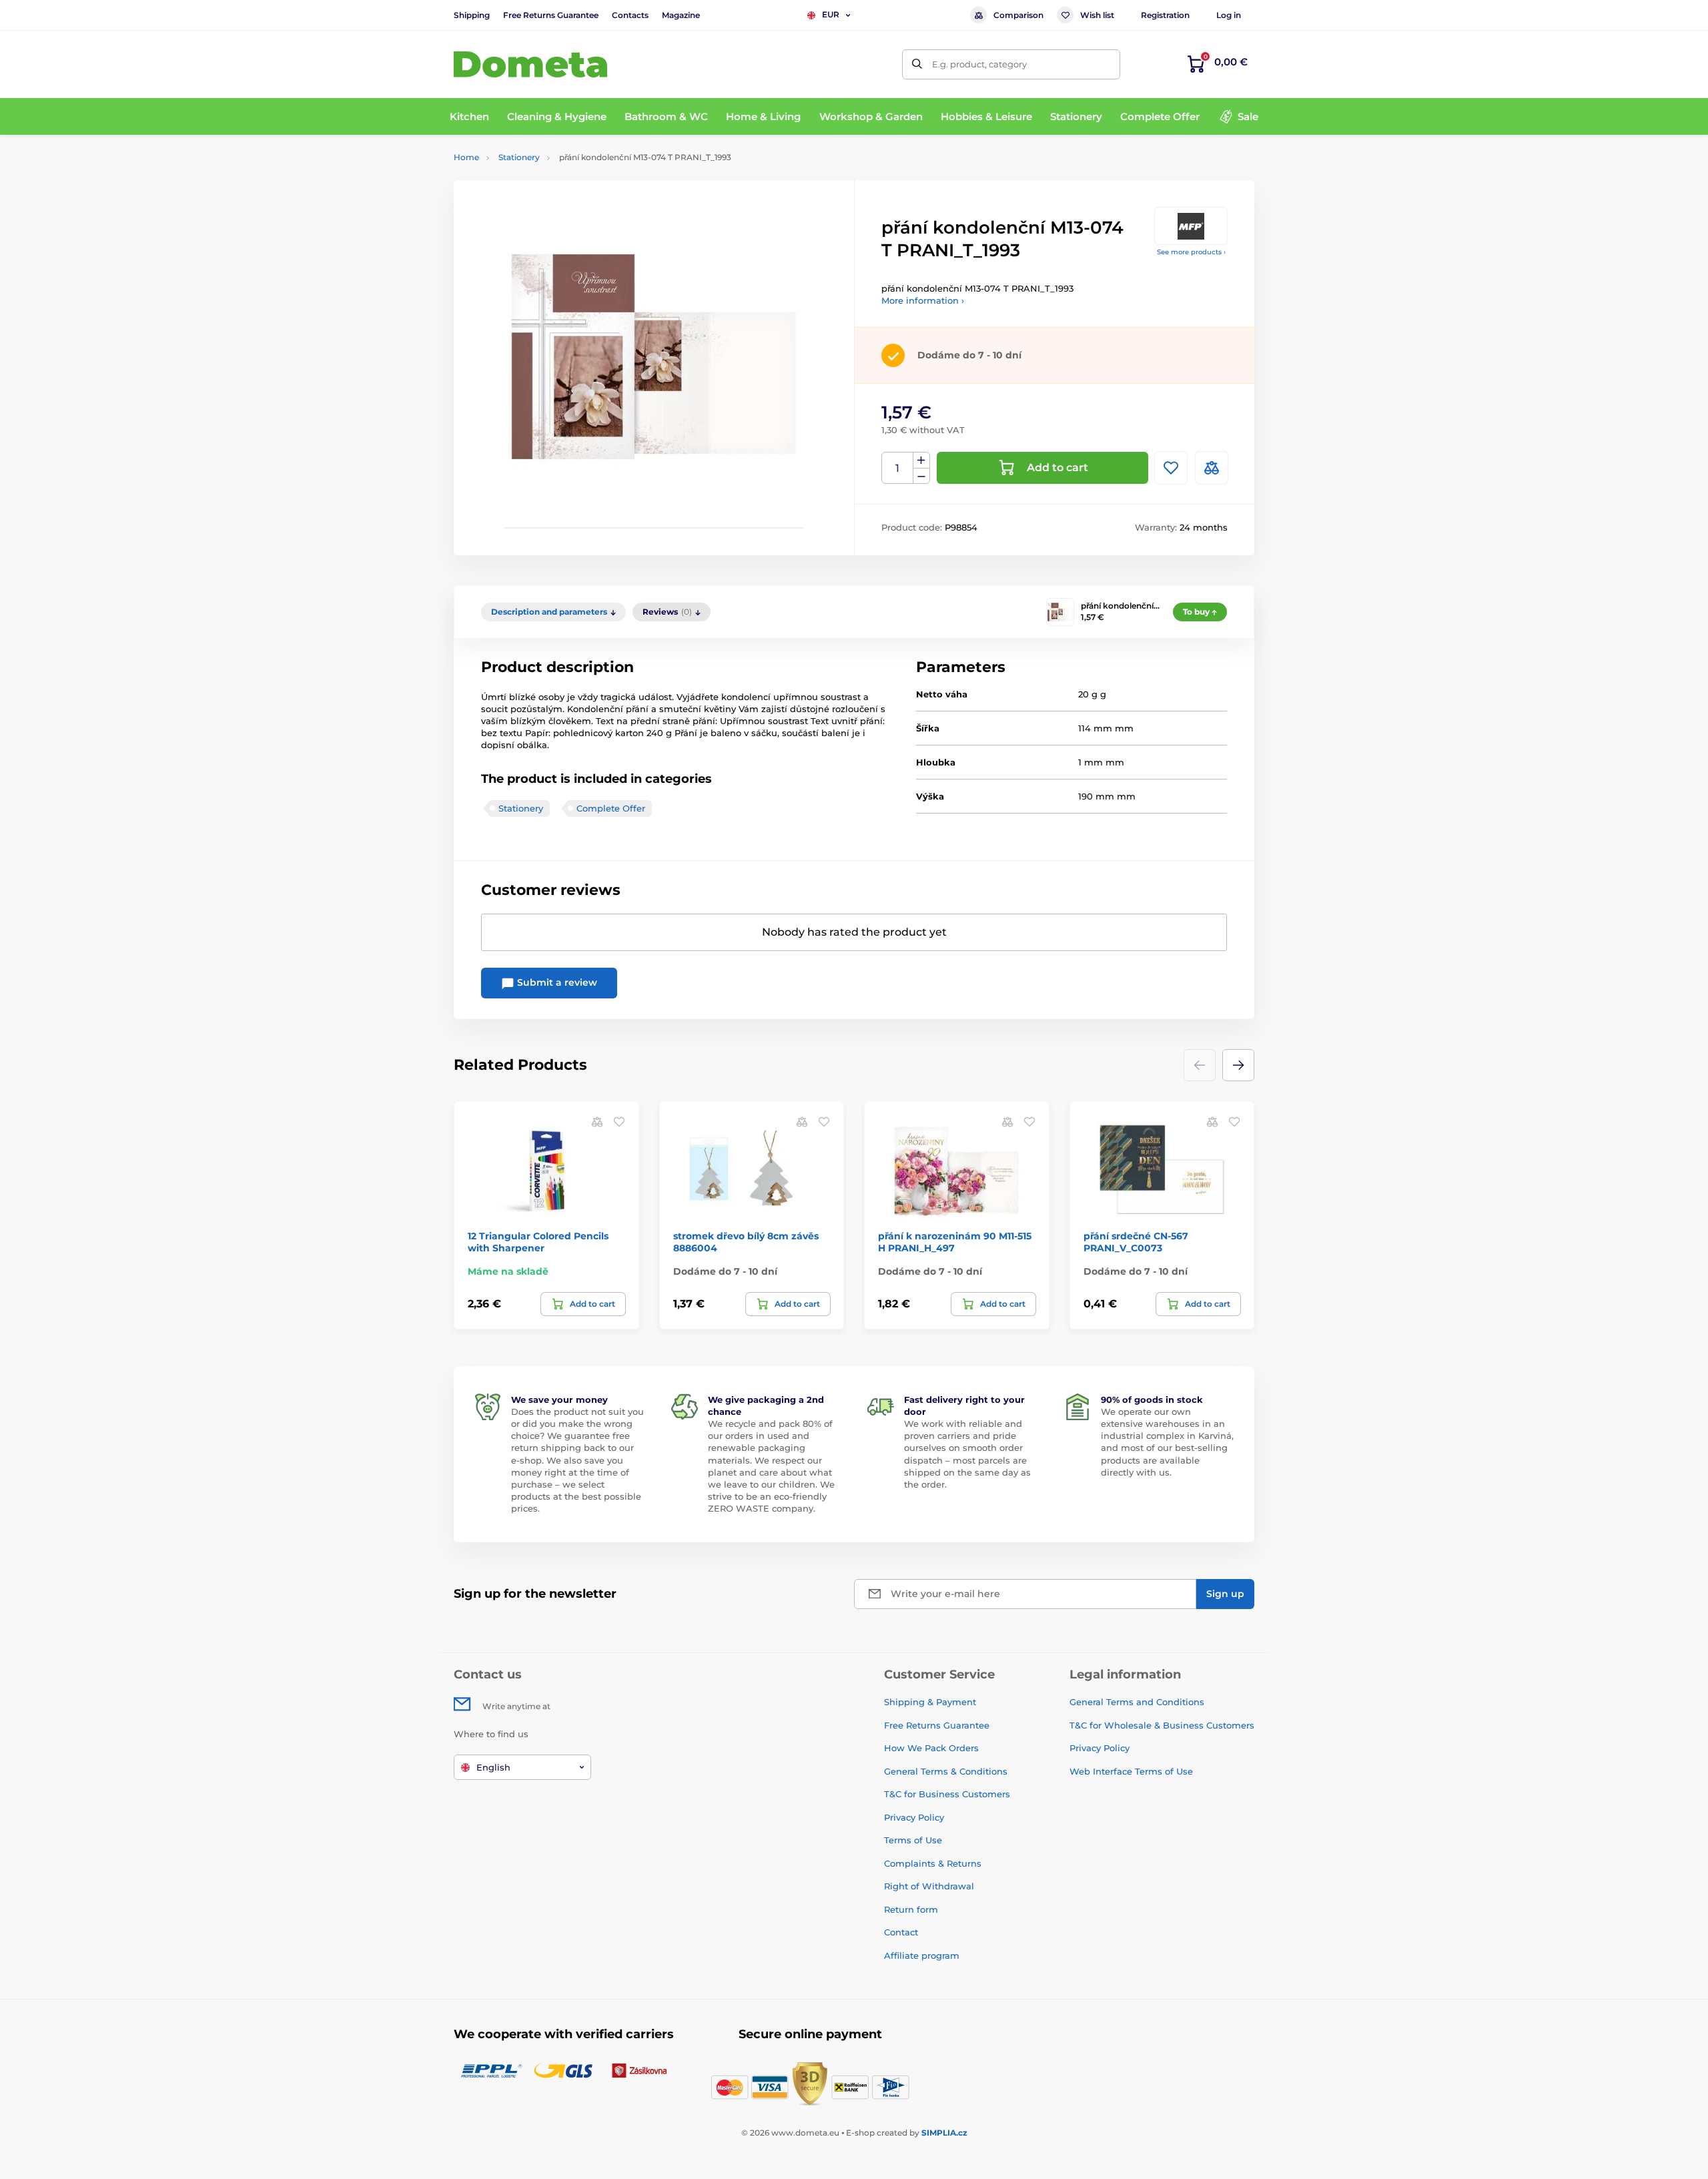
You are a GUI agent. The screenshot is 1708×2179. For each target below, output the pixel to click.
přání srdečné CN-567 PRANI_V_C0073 (1136, 1242)
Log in (1229, 15)
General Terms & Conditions (946, 1771)
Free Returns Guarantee (551, 15)
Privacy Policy (914, 1817)
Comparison (1018, 15)
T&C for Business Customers (947, 1794)
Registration (1165, 15)
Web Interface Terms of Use (1131, 1771)
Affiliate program (922, 1955)
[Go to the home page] (530, 64)
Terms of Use (913, 1840)
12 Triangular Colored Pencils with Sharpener (538, 1242)
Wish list (1097, 15)
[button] (1238, 1065)
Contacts (630, 15)
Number (898, 468)
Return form (911, 1909)
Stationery (519, 157)
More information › (923, 300)
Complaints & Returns (933, 1863)
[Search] (917, 64)
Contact (901, 1932)
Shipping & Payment (930, 1702)
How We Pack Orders (931, 1748)
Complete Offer (611, 808)
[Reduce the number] (921, 476)
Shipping (472, 15)
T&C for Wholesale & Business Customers (1162, 1725)
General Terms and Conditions (1137, 1702)
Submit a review (556, 982)
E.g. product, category (979, 64)
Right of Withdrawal (929, 1886)
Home (466, 157)
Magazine (681, 15)
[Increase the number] (921, 460)
